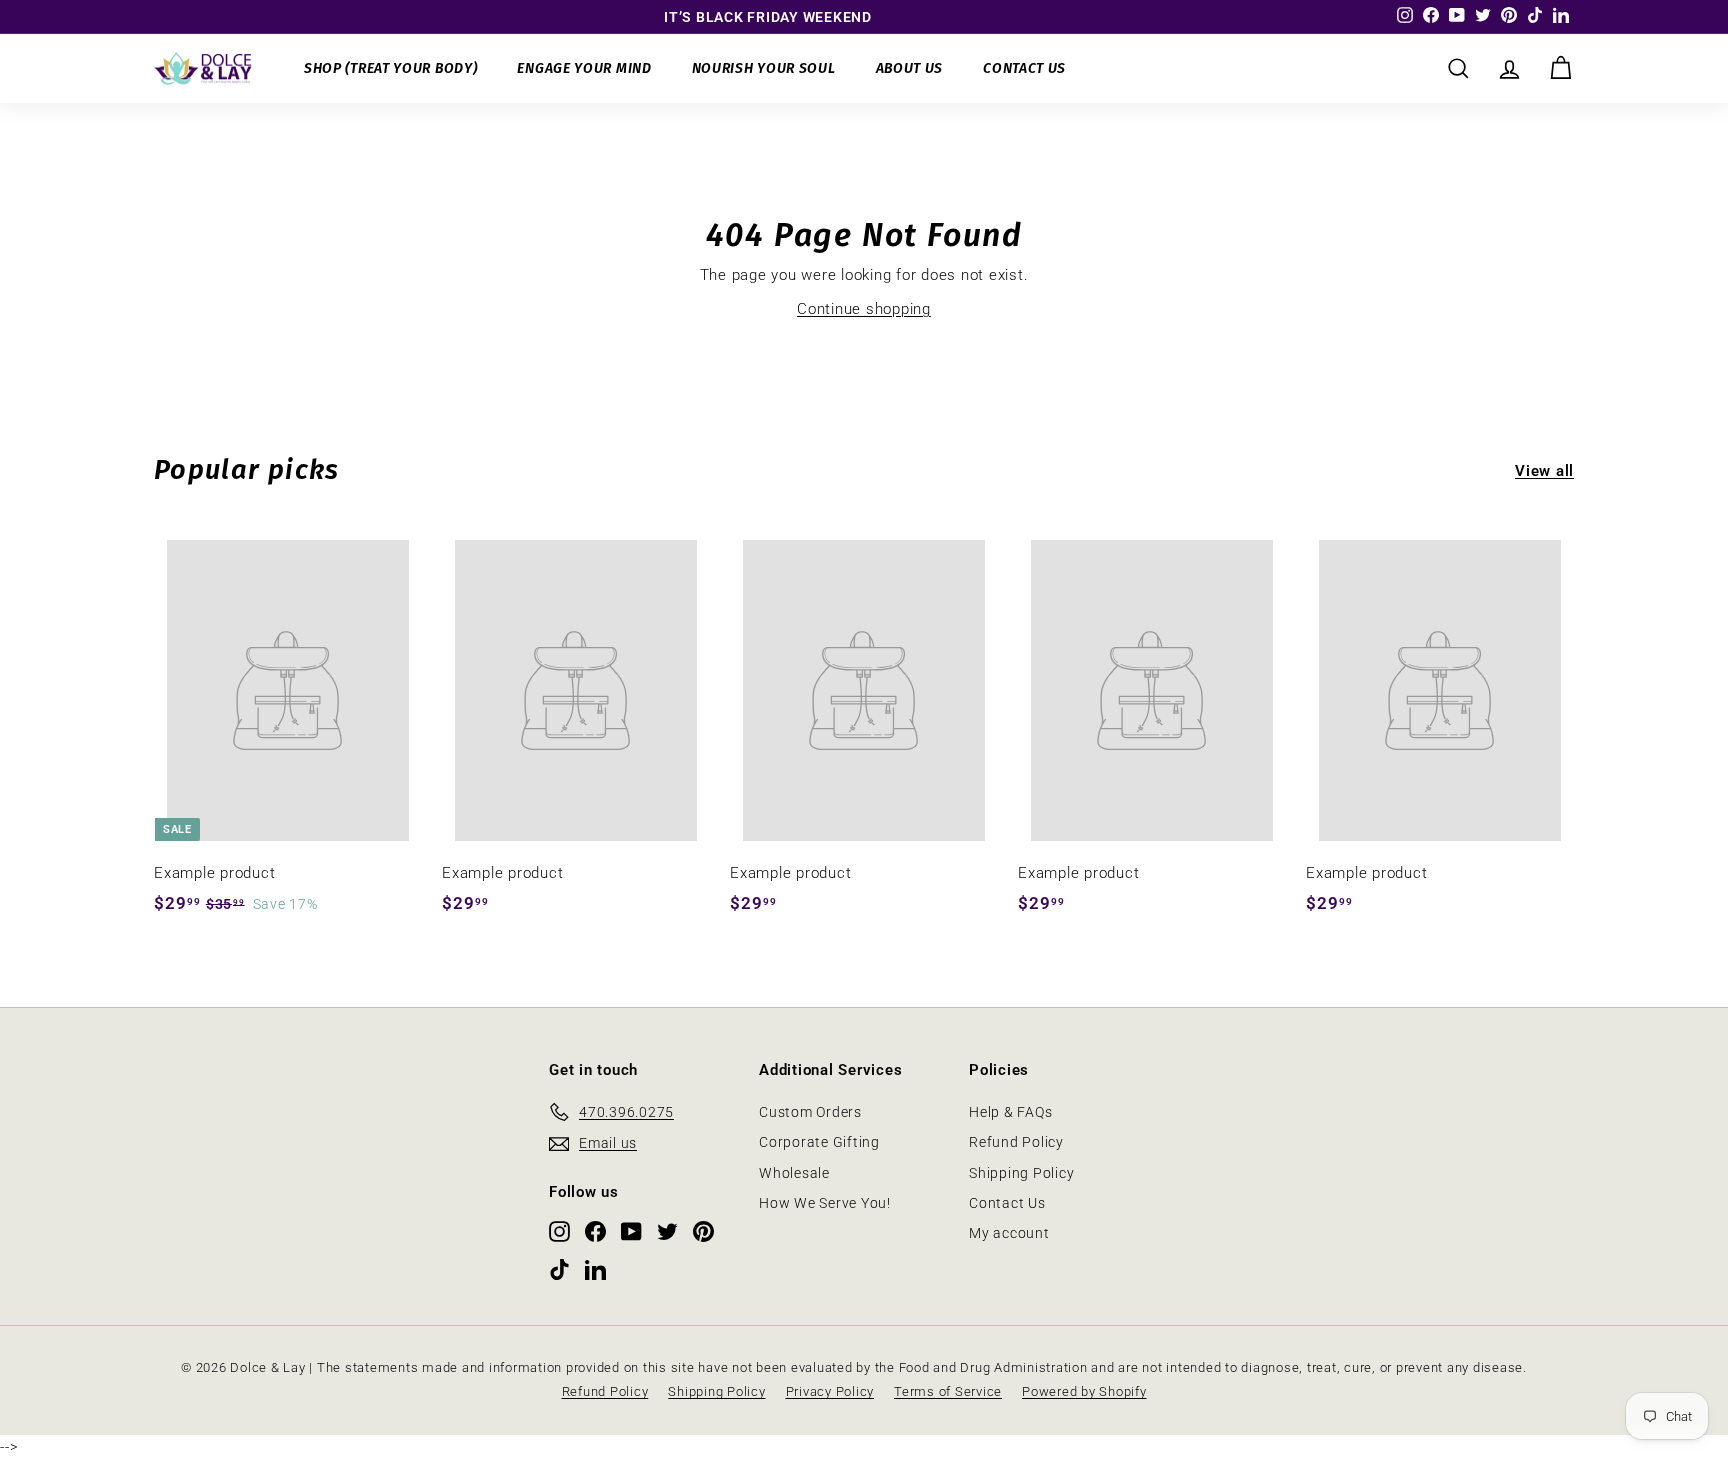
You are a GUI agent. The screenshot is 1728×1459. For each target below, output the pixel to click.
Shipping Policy (1021, 1173)
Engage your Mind (584, 68)
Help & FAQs (1010, 1112)
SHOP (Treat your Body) (390, 68)
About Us (910, 68)
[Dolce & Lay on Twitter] (667, 1230)
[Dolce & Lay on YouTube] (631, 1230)
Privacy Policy (830, 1391)
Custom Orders (810, 1112)
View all (1544, 471)
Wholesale (794, 1173)
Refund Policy (1016, 1142)
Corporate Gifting (819, 1142)
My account (1009, 1233)
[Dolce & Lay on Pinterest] (703, 1230)
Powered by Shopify (1084, 1391)
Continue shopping (864, 309)
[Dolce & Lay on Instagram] (559, 1230)
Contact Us (1024, 68)
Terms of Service (948, 1391)
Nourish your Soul (764, 68)
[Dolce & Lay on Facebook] (595, 1230)
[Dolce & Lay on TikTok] (559, 1268)
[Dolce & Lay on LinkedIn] (595, 1268)
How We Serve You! (825, 1203)
